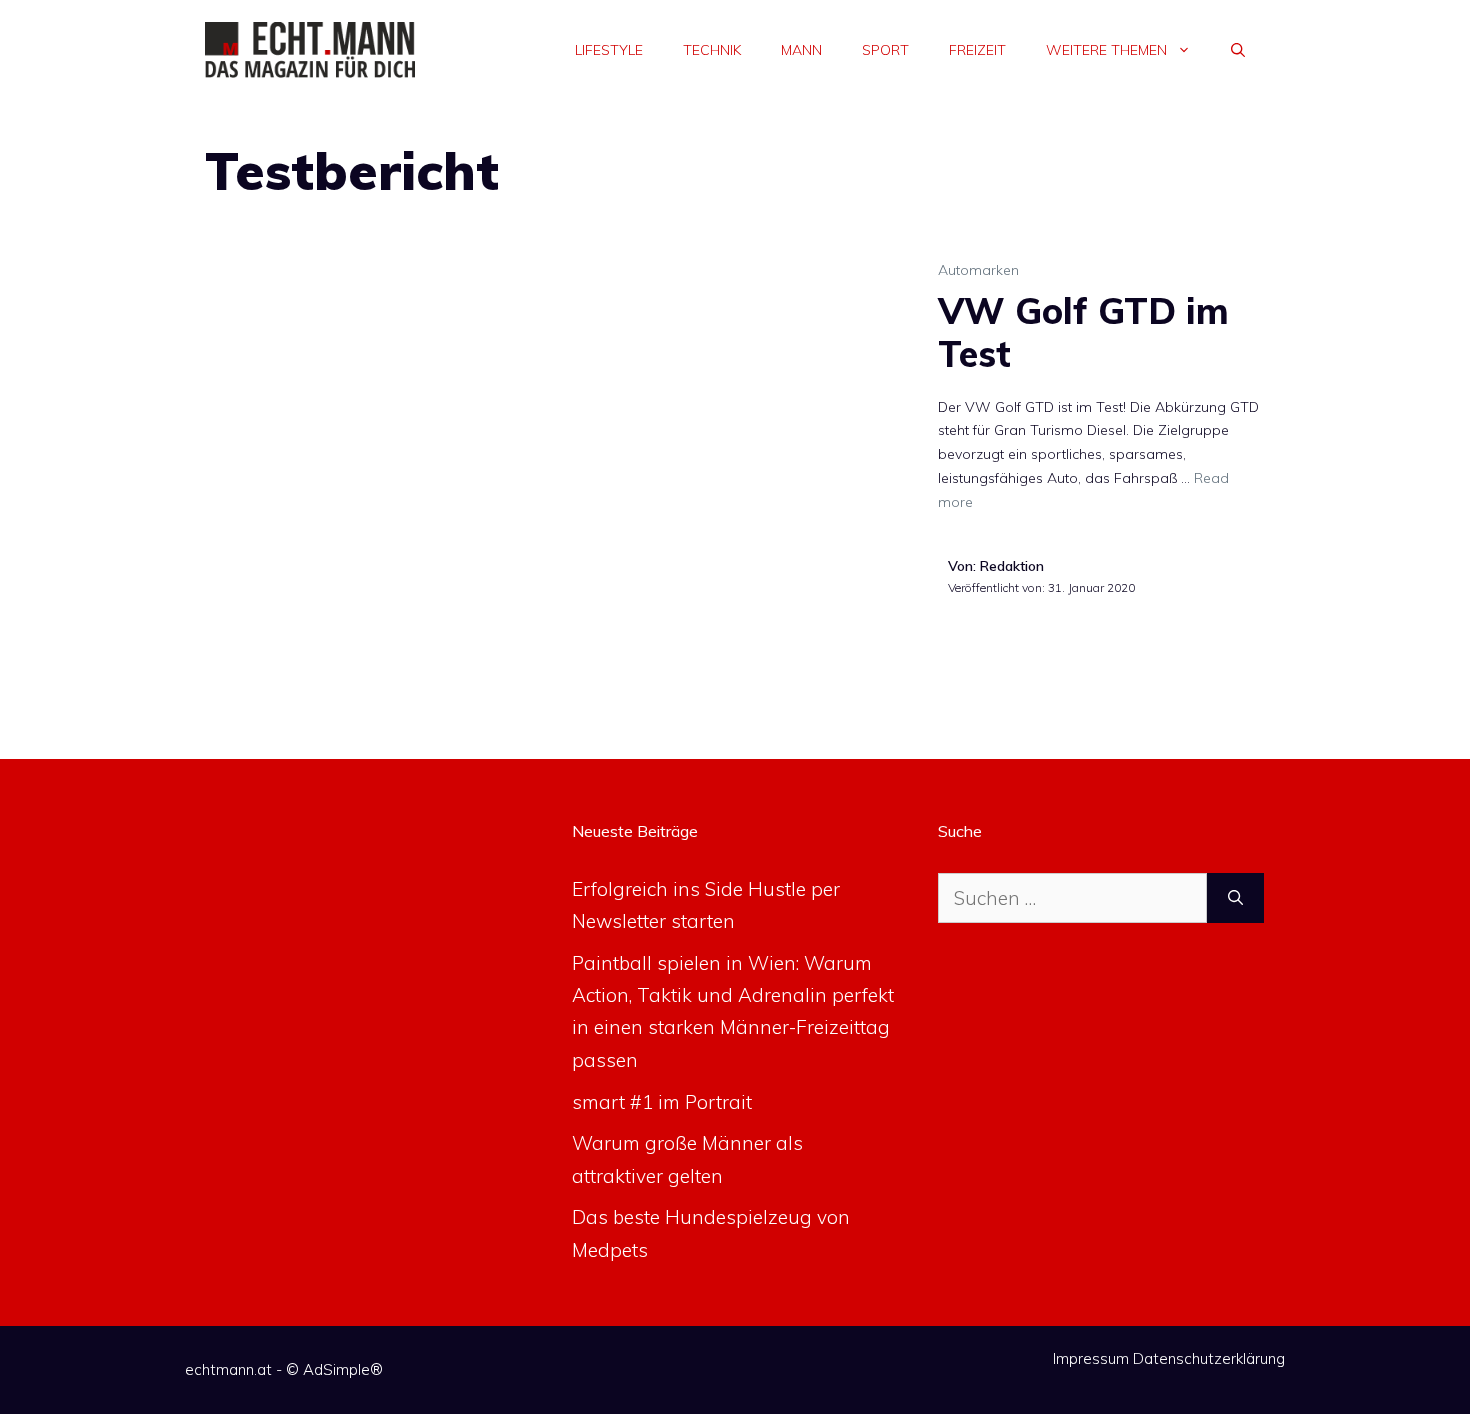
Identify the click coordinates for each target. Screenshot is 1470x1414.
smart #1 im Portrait (662, 1102)
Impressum (1091, 1358)
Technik (712, 50)
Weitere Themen (1106, 50)
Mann (801, 50)
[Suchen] (1235, 898)
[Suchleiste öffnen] (1238, 50)
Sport (885, 50)
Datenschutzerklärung (1209, 1358)
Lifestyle (609, 50)
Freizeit (977, 50)
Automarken (978, 270)
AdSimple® (343, 1369)
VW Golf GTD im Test (1083, 332)
